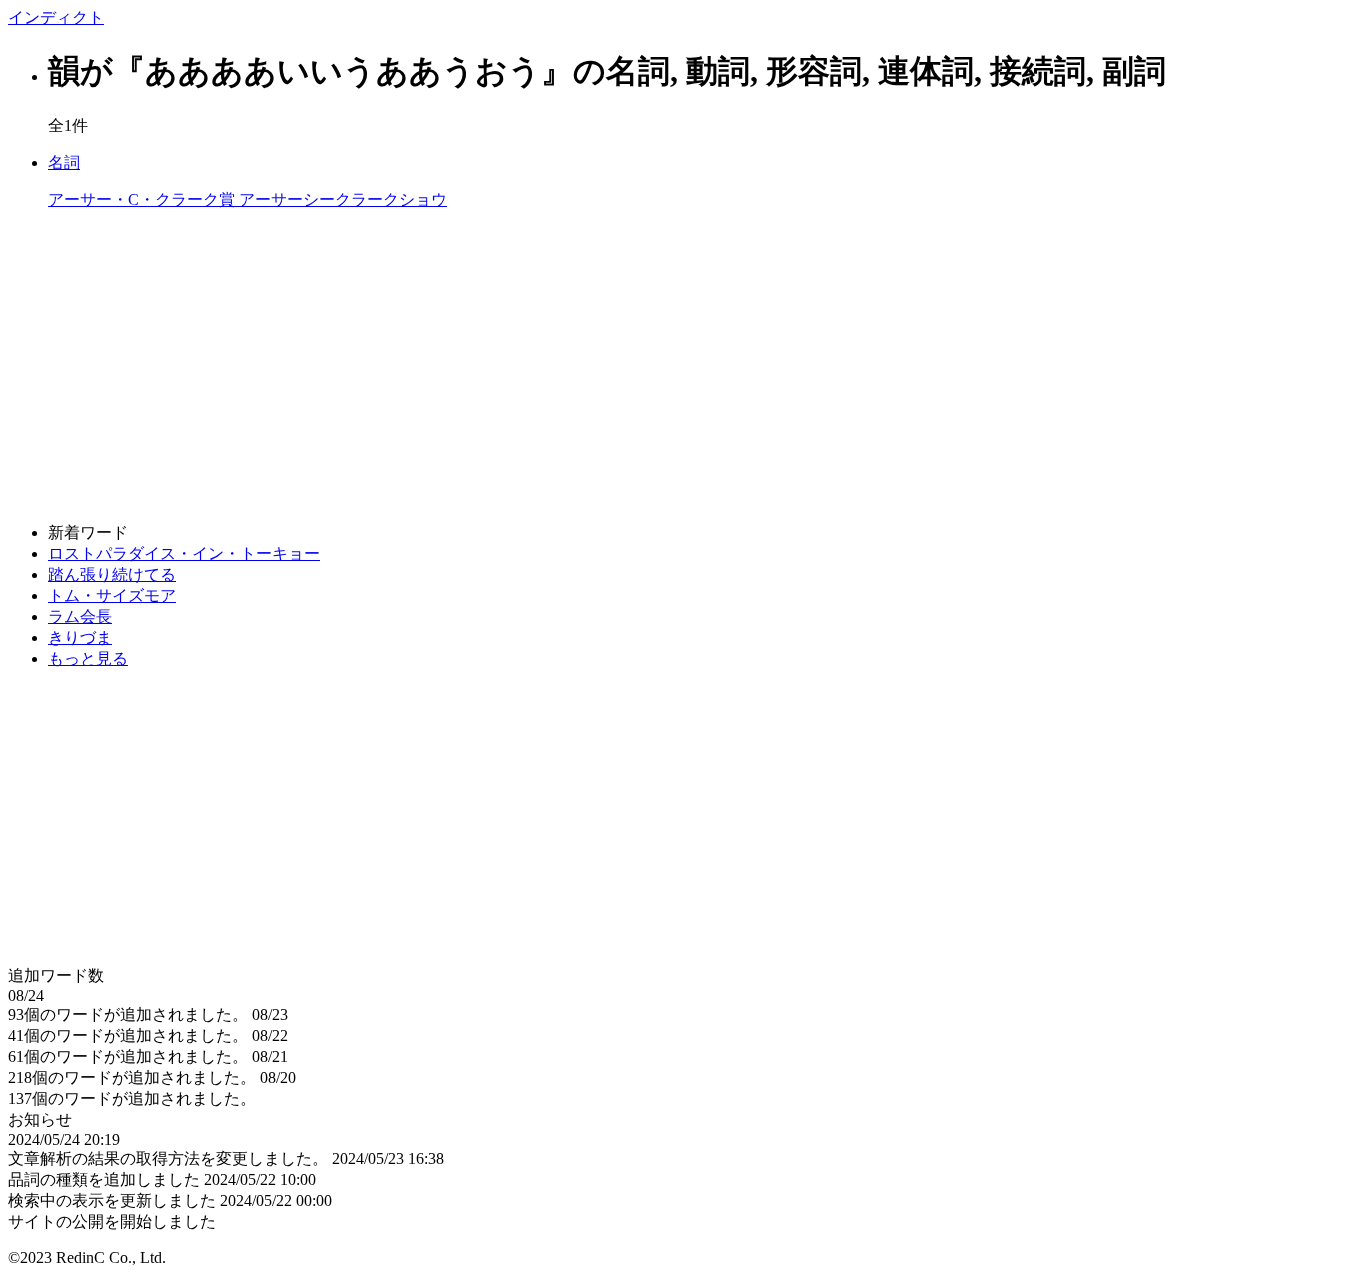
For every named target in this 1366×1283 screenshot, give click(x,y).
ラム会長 (80, 616)
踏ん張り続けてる (112, 574)
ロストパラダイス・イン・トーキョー (184, 553)
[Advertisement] (608, 367)
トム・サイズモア (112, 595)
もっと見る (88, 658)
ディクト (56, 17)
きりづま (80, 637)
